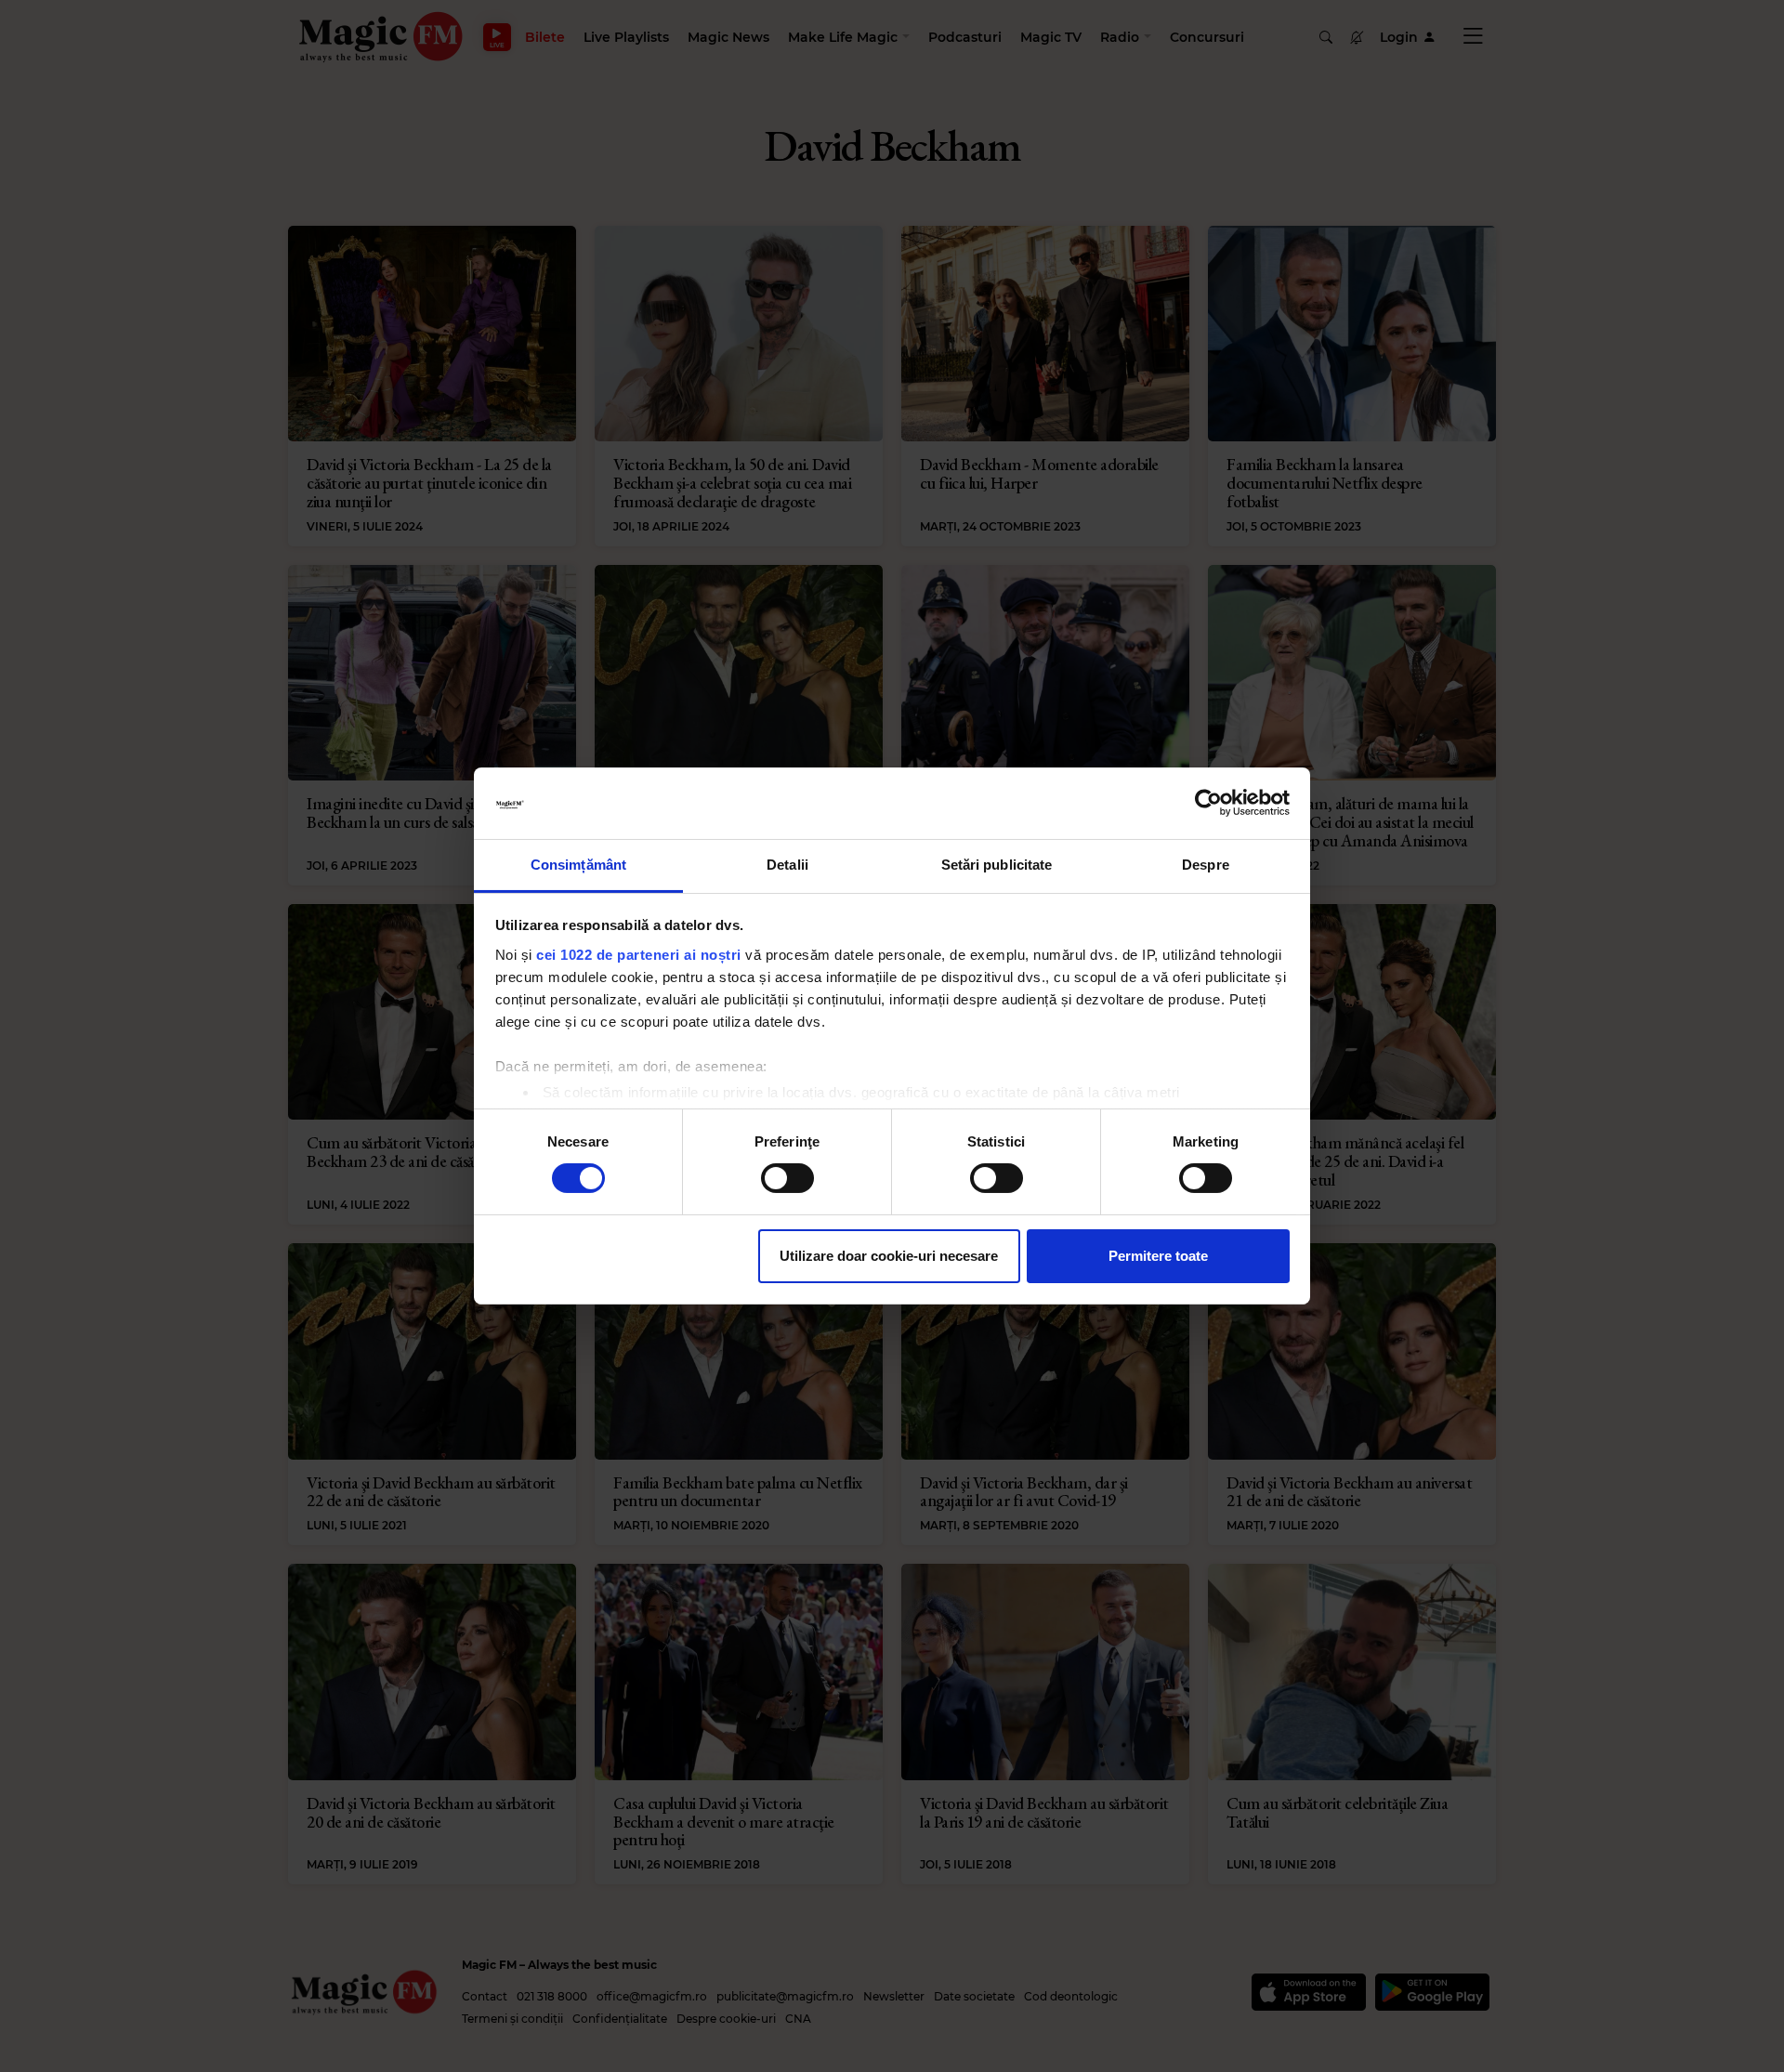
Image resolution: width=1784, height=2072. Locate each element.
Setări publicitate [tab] (997, 865)
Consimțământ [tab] (578, 865)
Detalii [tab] (787, 865)
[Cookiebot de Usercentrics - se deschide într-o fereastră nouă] (1208, 803)
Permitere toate (1158, 1256)
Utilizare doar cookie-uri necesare (889, 1256)
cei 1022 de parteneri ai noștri (639, 955)
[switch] (787, 1178)
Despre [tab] (1206, 865)
